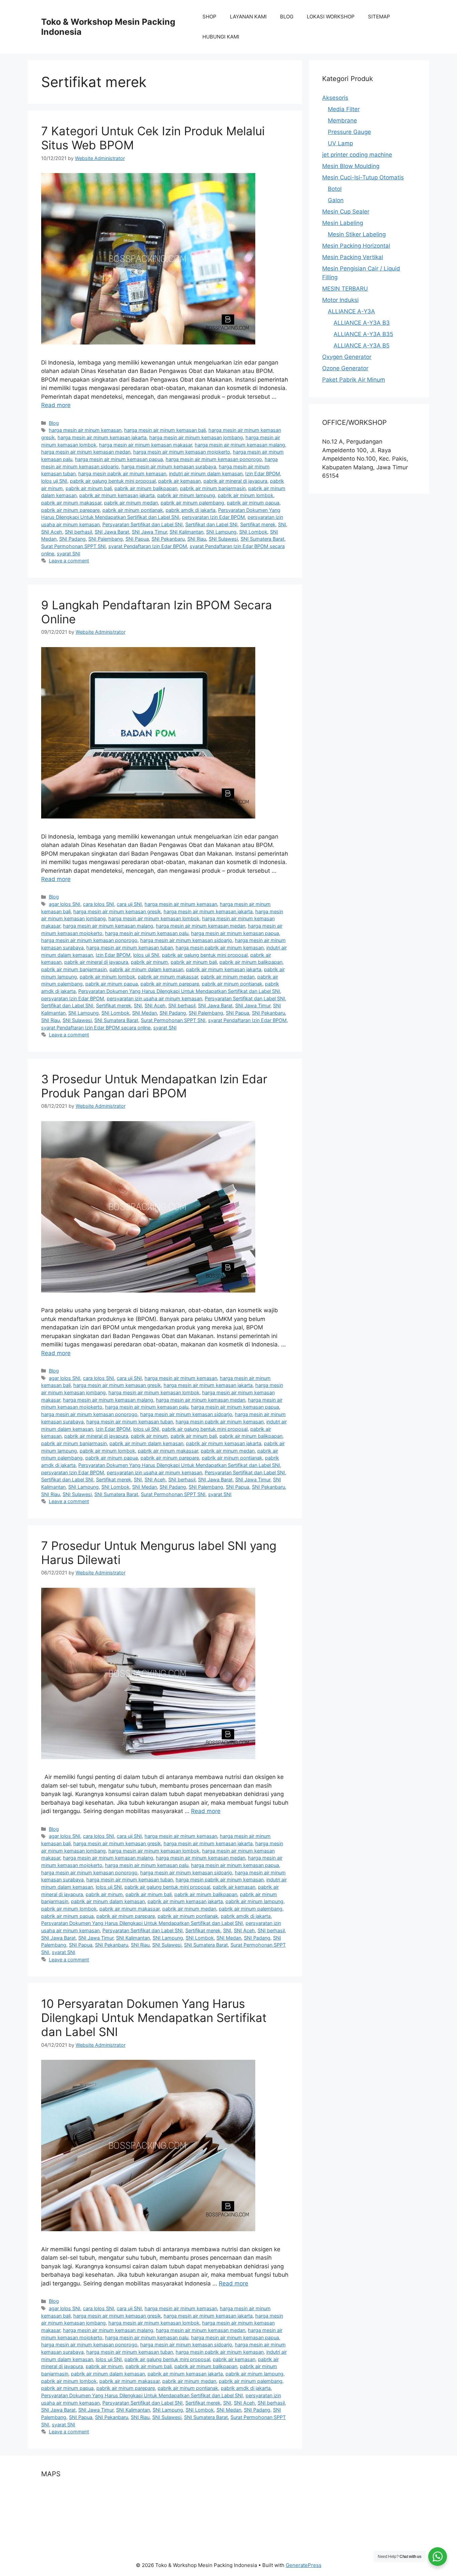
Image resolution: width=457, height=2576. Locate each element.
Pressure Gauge (349, 132)
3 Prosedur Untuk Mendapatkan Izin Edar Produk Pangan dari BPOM (154, 1086)
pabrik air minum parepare (70, 510)
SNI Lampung (221, 532)
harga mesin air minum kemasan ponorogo (214, 459)
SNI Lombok (253, 532)
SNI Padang (72, 539)
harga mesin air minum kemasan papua (119, 459)
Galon (336, 200)
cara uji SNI (129, 904)
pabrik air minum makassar (71, 503)
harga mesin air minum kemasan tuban (130, 948)
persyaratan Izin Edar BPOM (213, 517)
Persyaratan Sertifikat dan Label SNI (143, 524)
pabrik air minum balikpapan (146, 488)
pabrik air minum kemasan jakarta (117, 495)
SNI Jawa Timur (149, 532)
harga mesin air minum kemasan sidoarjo (186, 940)
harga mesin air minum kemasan (85, 430)
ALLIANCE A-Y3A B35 (363, 334)
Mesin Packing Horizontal (356, 246)
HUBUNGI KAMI (221, 37)
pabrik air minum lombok (246, 495)
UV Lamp (340, 143)
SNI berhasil (78, 532)
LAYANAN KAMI (248, 17)
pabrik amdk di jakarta (191, 510)
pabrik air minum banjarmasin (213, 488)
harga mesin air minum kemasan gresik (117, 911)
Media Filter (344, 109)
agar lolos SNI (65, 904)
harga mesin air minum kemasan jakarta (102, 437)
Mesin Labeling (343, 223)
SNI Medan (145, 1013)
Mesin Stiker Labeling (357, 234)
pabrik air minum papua (253, 503)
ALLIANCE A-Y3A (351, 311)
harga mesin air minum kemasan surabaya (169, 466)
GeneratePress (304, 2565)
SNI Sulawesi (223, 539)
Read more (56, 405)
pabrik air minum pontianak (133, 510)
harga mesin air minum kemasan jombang (196, 437)
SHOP (209, 17)
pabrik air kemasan (179, 481)
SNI (282, 524)
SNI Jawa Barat (112, 532)
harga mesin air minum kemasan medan (86, 452)
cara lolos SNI (99, 904)
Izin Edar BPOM (263, 474)
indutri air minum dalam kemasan (206, 474)
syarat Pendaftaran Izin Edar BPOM (148, 546)
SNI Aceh (52, 532)
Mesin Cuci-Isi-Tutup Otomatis (363, 177)
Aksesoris (335, 98)
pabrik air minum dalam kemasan (146, 969)
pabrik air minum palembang (192, 503)
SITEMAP (379, 17)
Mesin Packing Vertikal (353, 257)
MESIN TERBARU (345, 289)
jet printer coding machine (357, 155)
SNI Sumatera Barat (262, 539)
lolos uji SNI (54, 481)
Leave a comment (69, 561)
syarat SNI (69, 554)
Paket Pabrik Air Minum (354, 380)
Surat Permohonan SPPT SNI (73, 546)
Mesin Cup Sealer (346, 212)
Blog (54, 423)
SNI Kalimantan (187, 532)
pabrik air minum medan (131, 503)
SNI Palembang (106, 539)
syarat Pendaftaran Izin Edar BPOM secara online (96, 1028)
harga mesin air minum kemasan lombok (154, 918)
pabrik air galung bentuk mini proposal (113, 481)
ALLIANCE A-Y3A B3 (362, 323)
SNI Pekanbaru (168, 539)
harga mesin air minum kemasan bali (165, 430)
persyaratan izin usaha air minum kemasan (154, 998)
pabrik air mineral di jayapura (235, 481)
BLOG (287, 17)
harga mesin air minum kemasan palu (147, 933)
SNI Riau (197, 539)
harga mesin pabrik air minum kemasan (122, 474)
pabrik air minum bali (89, 488)
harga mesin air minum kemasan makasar (146, 445)
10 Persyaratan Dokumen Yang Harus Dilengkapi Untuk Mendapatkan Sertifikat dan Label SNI (154, 2018)
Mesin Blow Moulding (351, 166)
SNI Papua (137, 539)
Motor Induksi (340, 300)
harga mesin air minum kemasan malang (240, 445)
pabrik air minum (149, 962)
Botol (335, 189)
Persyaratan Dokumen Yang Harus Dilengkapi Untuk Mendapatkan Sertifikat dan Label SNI (179, 991)
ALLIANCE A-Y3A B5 (361, 345)
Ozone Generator (345, 368)
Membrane (342, 121)
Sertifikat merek (258, 524)
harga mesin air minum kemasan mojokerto (182, 452)
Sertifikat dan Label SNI (211, 524)
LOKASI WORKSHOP (331, 17)
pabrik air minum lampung (186, 495)
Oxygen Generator (347, 357)
